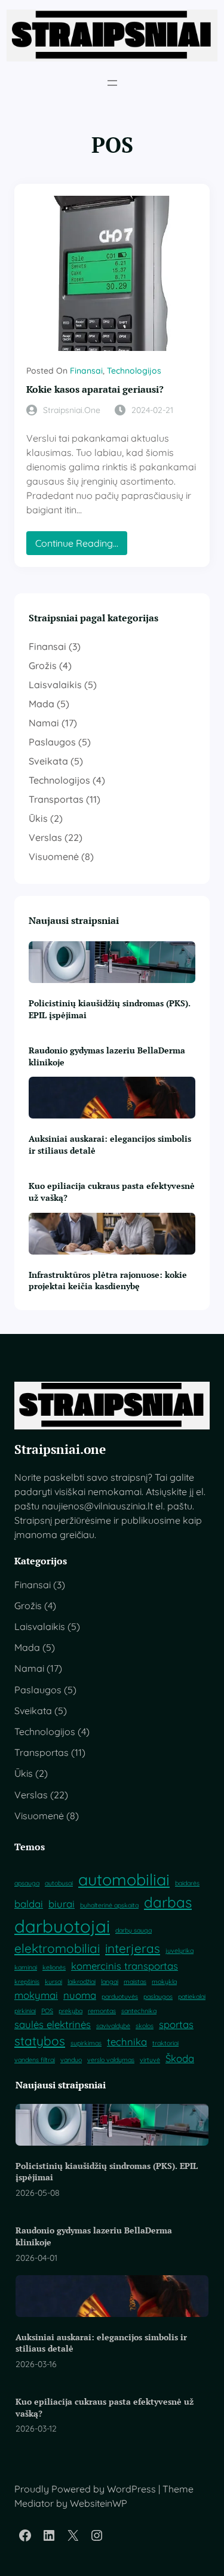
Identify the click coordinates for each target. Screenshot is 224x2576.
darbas (168, 1902)
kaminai (26, 1967)
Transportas (56, 799)
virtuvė (150, 2060)
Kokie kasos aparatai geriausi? (95, 389)
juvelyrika (179, 1951)
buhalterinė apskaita (109, 1905)
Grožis (43, 665)
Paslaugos (52, 742)
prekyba (70, 2011)
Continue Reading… (80, 546)
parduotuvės (120, 1996)
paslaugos (158, 1996)
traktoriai (165, 2043)
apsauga (27, 1883)
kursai (53, 1982)
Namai (44, 723)
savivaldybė (113, 2026)
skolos (145, 2026)
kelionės (54, 1967)
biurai (62, 1904)
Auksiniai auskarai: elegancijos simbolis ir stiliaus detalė (110, 1144)
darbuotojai (62, 1926)
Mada (42, 704)
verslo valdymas (111, 2060)
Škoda (180, 2058)
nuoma (80, 1995)
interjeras (133, 1948)
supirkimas (86, 2043)
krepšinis (27, 1982)
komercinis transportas (125, 1966)
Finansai (86, 371)
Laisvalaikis (55, 685)
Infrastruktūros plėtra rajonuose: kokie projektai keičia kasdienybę (108, 1281)
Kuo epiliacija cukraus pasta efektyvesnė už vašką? (112, 1192)
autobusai (59, 1883)
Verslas (45, 837)
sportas (176, 2024)
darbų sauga (134, 1930)
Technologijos (134, 371)
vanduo (71, 2060)
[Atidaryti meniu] (112, 83)
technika (127, 2042)
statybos (40, 2041)
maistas (135, 1982)
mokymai (36, 1995)
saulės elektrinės (53, 2024)
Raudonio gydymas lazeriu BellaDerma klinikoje (107, 1056)
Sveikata (48, 761)
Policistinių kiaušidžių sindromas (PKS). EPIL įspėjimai (110, 1009)
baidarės (187, 1883)
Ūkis (38, 818)
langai (110, 1982)
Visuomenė (54, 856)
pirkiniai (25, 2011)
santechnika (139, 2011)
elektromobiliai (57, 1948)
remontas (102, 2011)
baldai (29, 1904)
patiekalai (192, 1996)
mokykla (164, 1982)
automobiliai (124, 1879)
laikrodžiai (82, 1982)
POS (47, 2011)
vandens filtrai (35, 2060)
